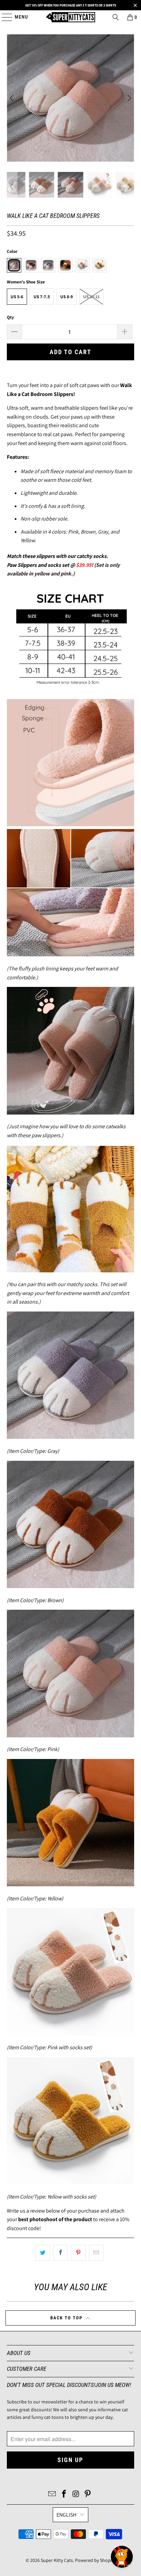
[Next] (129, 98)
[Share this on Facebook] (60, 2253)
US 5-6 (17, 297)
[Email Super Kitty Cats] (52, 2495)
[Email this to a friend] (96, 2253)
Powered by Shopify (95, 2560)
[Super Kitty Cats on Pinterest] (88, 2495)
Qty (10, 317)
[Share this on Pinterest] (78, 2253)
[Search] (116, 17)
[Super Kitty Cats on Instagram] (76, 2495)
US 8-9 (67, 297)
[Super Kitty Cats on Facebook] (64, 2495)
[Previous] (12, 98)
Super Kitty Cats (57, 2560)
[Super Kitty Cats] (70, 17)
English (66, 2515)
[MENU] (4, 17)
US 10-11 (91, 297)
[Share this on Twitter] (43, 2253)
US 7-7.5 (42, 297)
